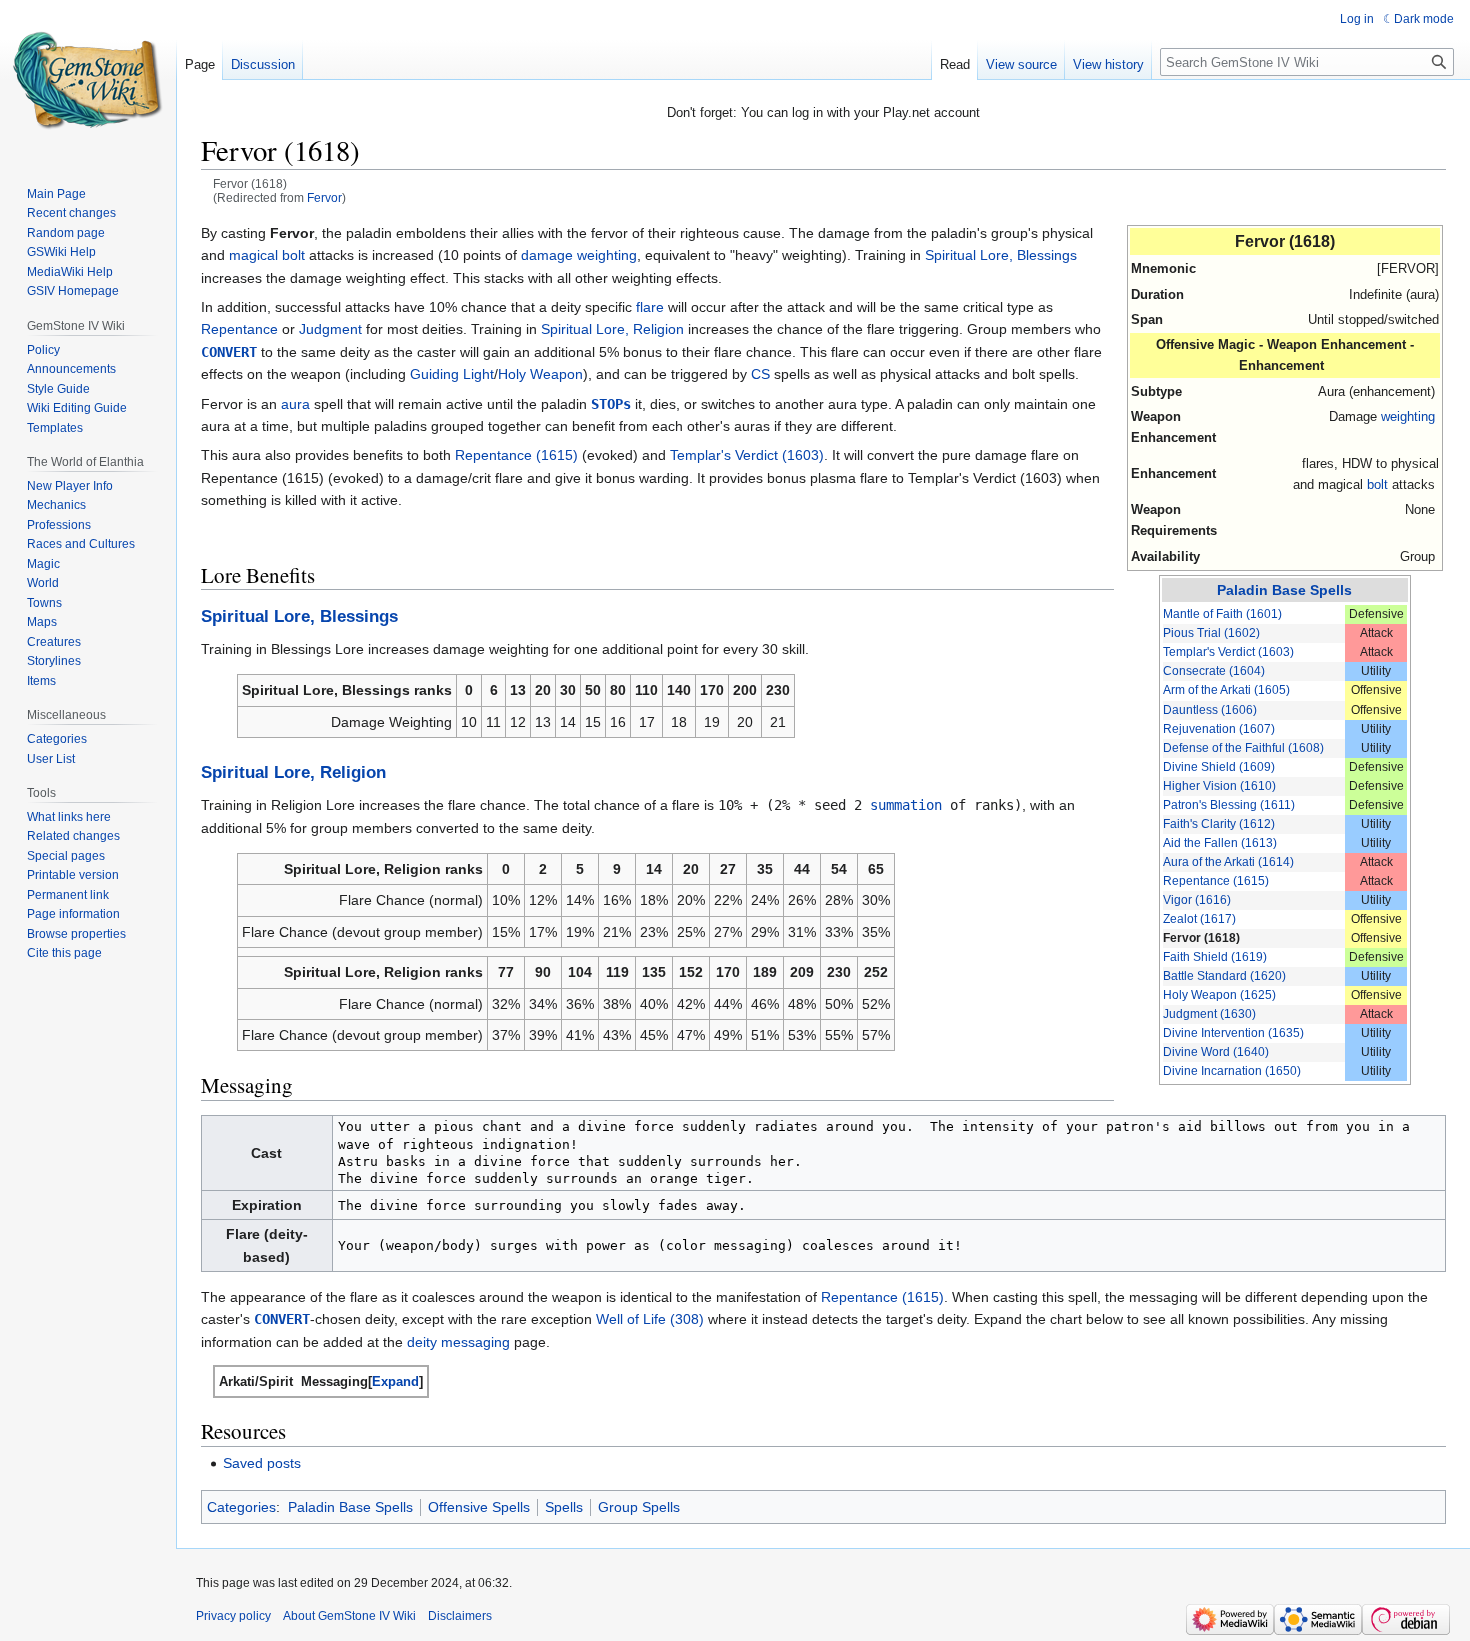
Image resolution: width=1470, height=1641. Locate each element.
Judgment (330, 329)
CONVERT (229, 352)
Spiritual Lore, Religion (612, 329)
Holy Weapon (540, 374)
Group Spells (639, 1507)
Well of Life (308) (650, 1319)
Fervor (324, 197)
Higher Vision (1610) (1219, 786)
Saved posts (262, 1463)
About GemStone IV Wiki (349, 1616)
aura (295, 404)
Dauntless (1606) (1210, 710)
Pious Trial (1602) (1211, 633)
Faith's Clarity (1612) (1219, 824)
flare (650, 307)
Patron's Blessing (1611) (1229, 805)
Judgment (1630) (1209, 1014)
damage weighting (579, 255)
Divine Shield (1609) (1219, 767)
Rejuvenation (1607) (1219, 729)
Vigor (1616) (1197, 900)
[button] (395, 1381)
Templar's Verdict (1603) (1228, 652)
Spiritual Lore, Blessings (1001, 255)
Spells (564, 1507)
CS (760, 374)
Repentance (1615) (1216, 881)
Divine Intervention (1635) (1233, 1033)
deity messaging (458, 1342)
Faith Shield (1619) (1215, 957)
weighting (1408, 416)
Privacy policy (233, 1616)
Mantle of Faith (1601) (1222, 614)
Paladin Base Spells (1284, 590)
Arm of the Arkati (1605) (1226, 690)
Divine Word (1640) (1216, 1052)
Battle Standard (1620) (1224, 976)
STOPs (611, 404)
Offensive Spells (479, 1507)
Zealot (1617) (1199, 919)
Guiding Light (452, 374)
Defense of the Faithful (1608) (1243, 748)
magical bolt (267, 255)
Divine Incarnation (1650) (1232, 1071)
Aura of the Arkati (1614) (1228, 862)
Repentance (239, 329)
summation (906, 805)
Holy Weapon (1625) (1219, 995)
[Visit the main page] (88, 80)
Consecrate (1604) (1214, 671)
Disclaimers (460, 1616)
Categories (241, 1507)
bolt (1377, 484)
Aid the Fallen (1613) (1220, 843)
